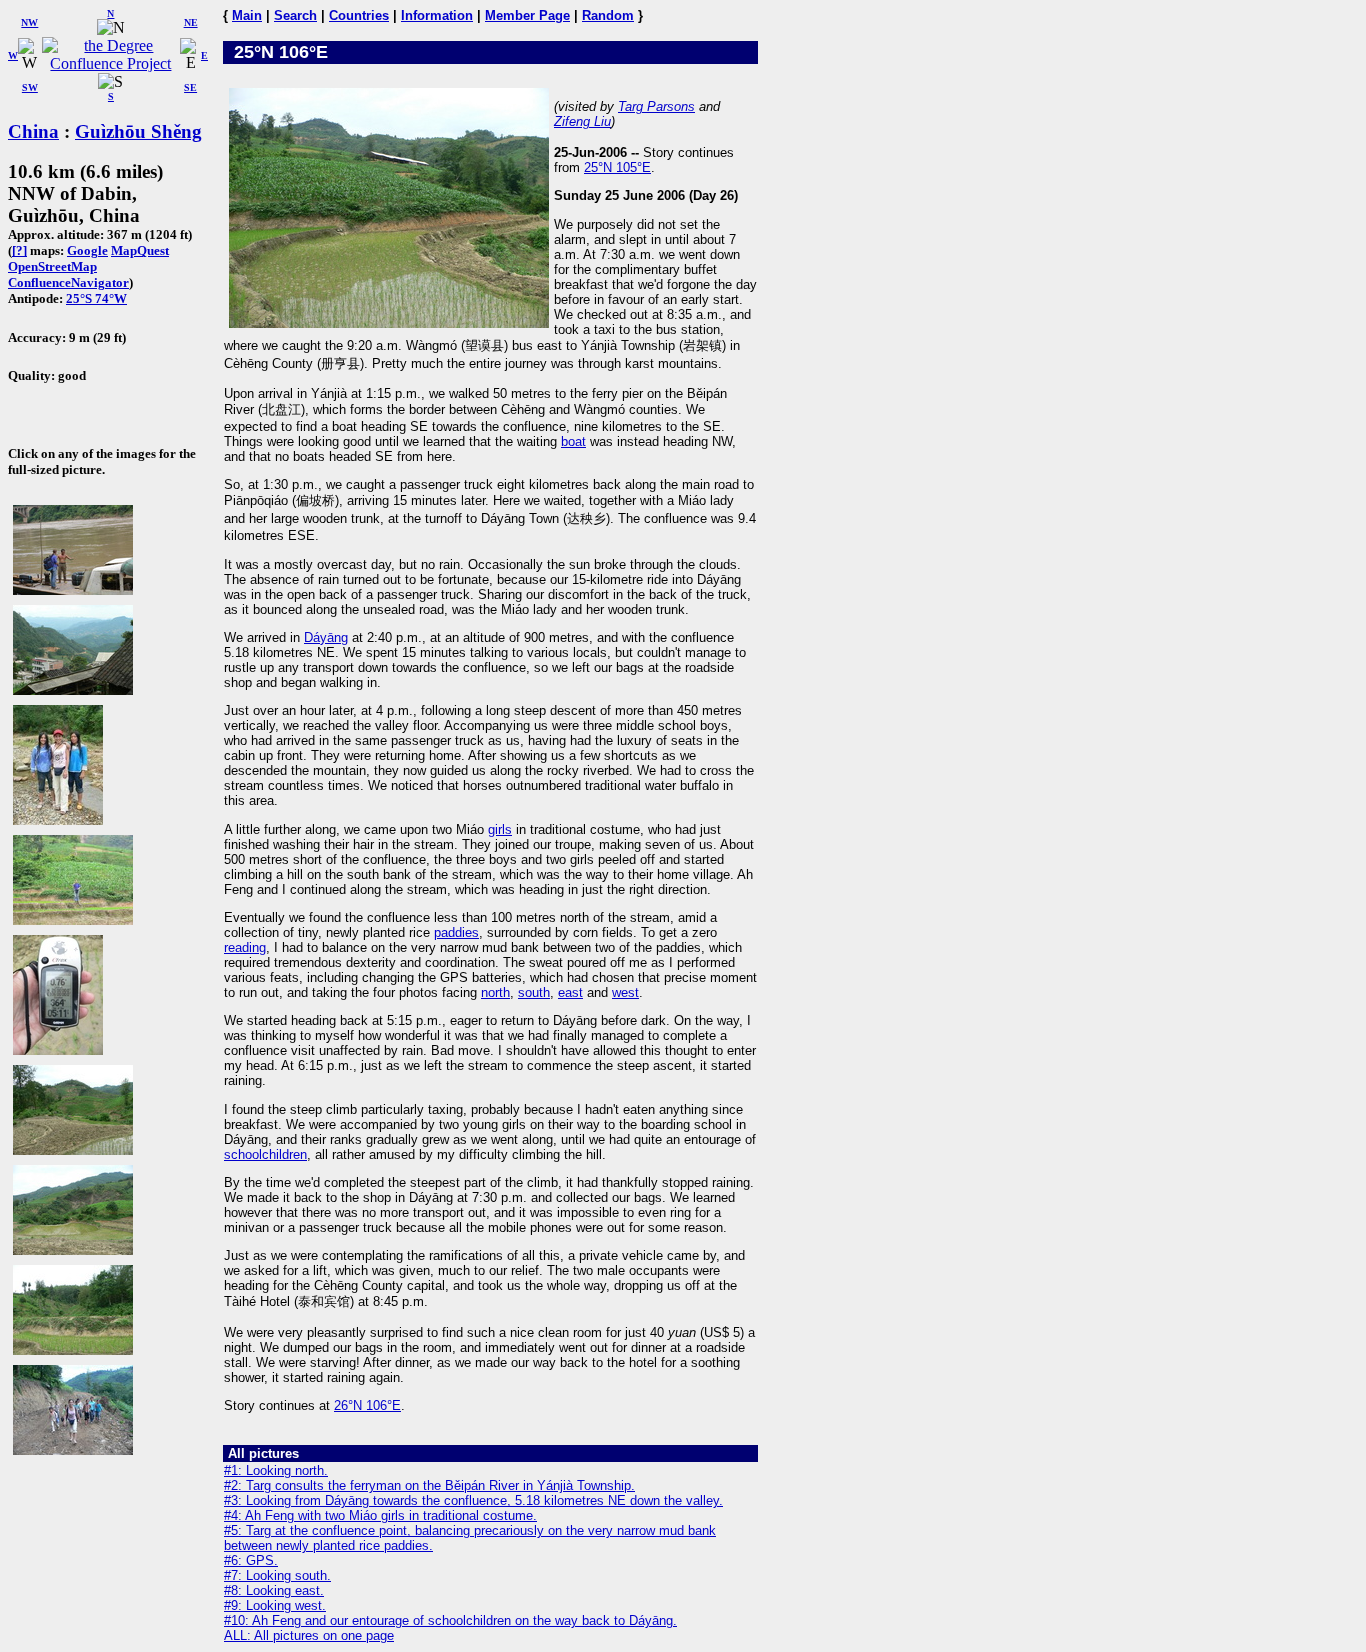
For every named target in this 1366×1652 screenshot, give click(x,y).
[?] (19, 250)
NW (29, 22)
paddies (456, 932)
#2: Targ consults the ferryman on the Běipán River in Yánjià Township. (429, 1485)
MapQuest (140, 250)
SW (30, 87)
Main (247, 15)
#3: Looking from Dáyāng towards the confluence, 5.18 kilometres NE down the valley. (473, 1500)
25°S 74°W (96, 298)
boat (573, 441)
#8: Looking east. (274, 1590)
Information (437, 15)
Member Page (527, 15)
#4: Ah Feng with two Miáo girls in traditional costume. (380, 1515)
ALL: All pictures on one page (309, 1635)
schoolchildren (265, 1154)
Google (87, 250)
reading (245, 947)
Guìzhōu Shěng (138, 131)
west (625, 992)
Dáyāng (326, 637)
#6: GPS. (251, 1560)
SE (190, 87)
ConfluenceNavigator (68, 282)
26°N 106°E (367, 1405)
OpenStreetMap (52, 266)
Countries (359, 15)
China (33, 131)
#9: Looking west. (275, 1605)
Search (295, 15)
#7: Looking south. (277, 1575)
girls (500, 829)
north (495, 992)
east (570, 992)
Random (608, 15)
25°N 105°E (617, 167)
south (534, 992)
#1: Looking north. (276, 1470)
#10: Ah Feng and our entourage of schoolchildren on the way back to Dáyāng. (450, 1620)
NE (191, 22)
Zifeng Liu (582, 121)
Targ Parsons (656, 106)
